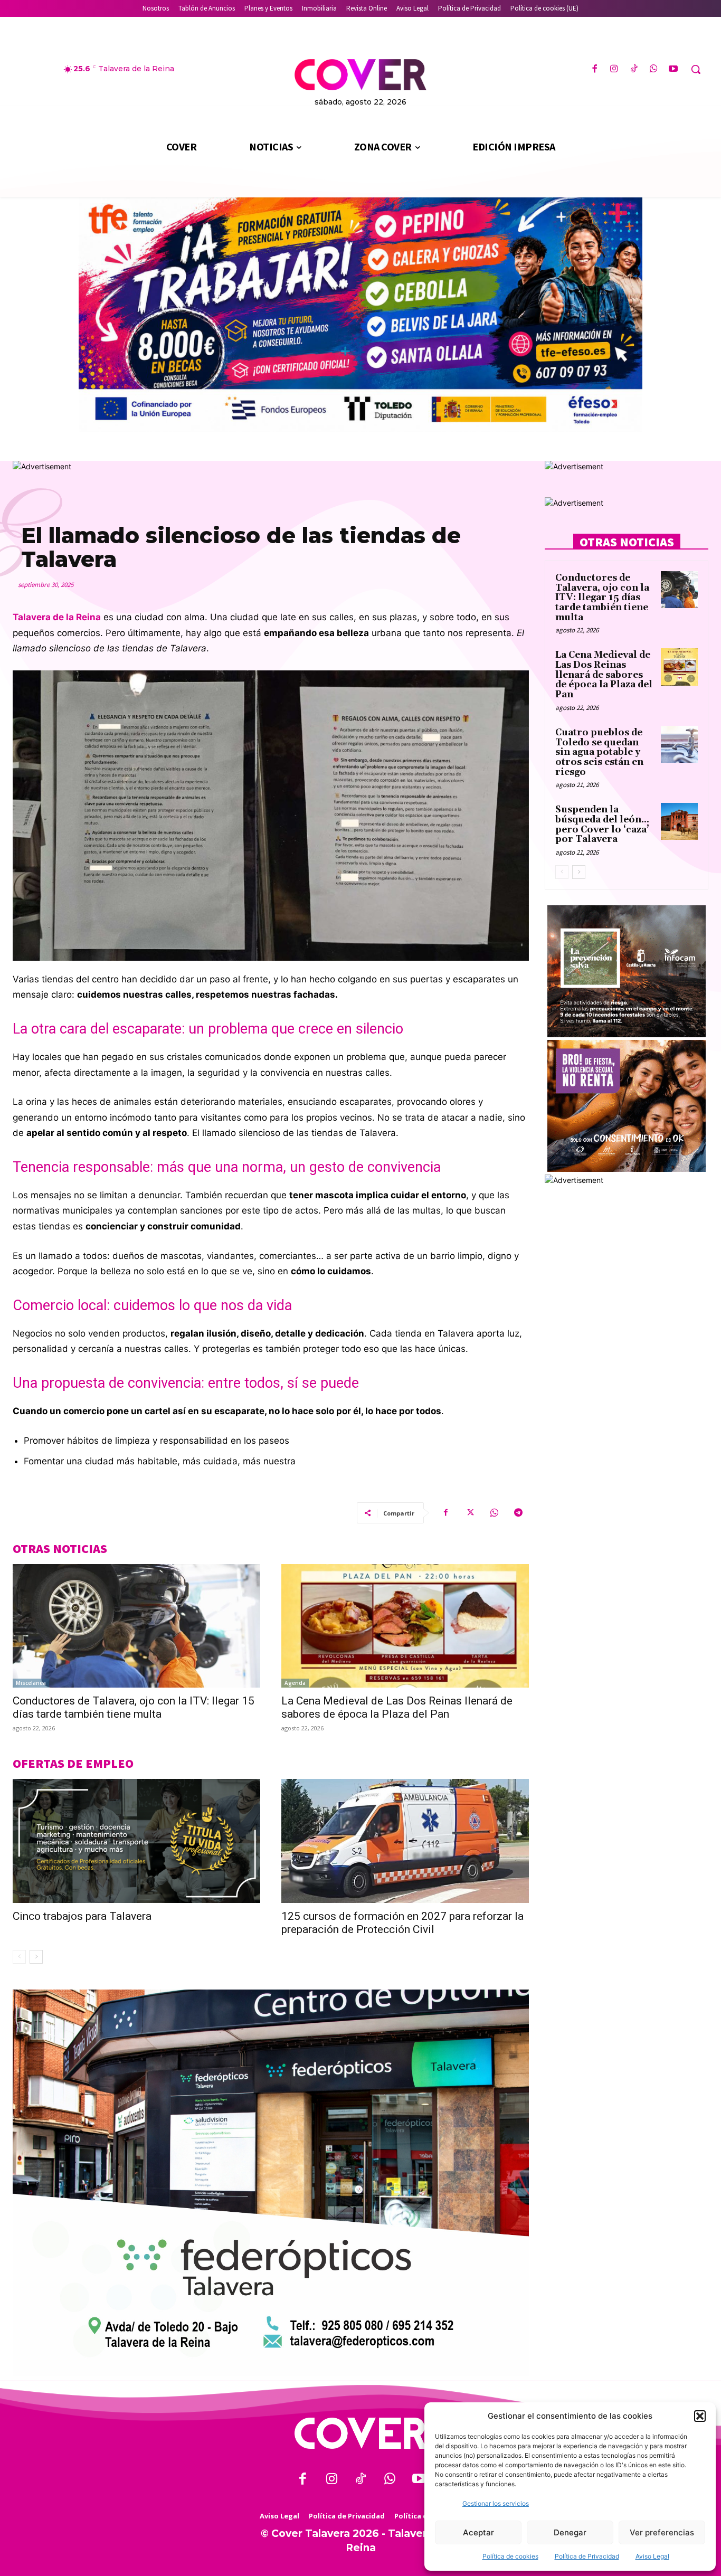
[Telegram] (518, 1513)
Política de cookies (510, 2556)
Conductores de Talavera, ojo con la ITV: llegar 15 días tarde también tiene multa (134, 1707)
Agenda (295, 1683)
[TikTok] (634, 69)
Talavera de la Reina (57, 617)
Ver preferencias (662, 2532)
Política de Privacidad (587, 2556)
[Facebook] (595, 69)
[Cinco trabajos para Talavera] (136, 1841)
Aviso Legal (652, 2556)
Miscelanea (31, 1683)
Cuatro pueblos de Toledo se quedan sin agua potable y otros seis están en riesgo (599, 752)
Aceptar (478, 2532)
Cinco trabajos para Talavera (82, 1916)
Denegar (570, 2532)
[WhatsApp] (654, 69)
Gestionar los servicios (496, 2503)
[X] (470, 1513)
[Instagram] (614, 69)
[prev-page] (19, 1957)
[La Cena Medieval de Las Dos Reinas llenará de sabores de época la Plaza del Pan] (405, 1626)
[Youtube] (673, 69)
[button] (700, 2416)
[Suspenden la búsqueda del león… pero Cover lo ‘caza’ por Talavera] (679, 821)
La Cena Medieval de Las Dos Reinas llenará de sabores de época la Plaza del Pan (397, 1707)
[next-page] (36, 1957)
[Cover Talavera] (360, 2433)
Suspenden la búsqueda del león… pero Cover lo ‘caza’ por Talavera (602, 825)
